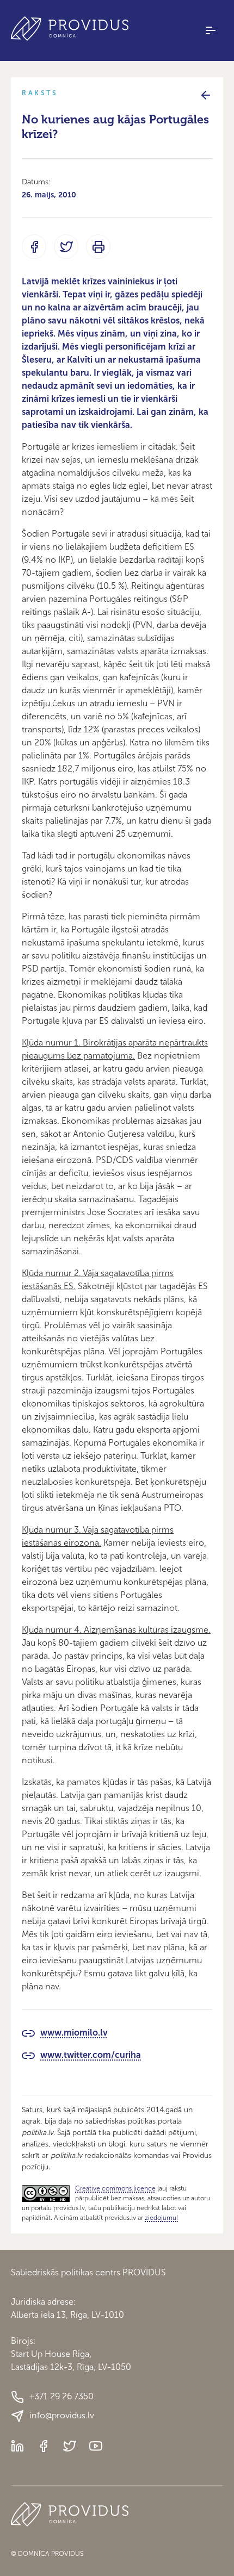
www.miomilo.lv (74, 2033)
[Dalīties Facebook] (34, 247)
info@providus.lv (62, 2415)
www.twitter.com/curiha (91, 2055)
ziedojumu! (161, 2218)
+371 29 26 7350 (61, 2396)
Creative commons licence (115, 2188)
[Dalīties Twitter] (66, 247)
